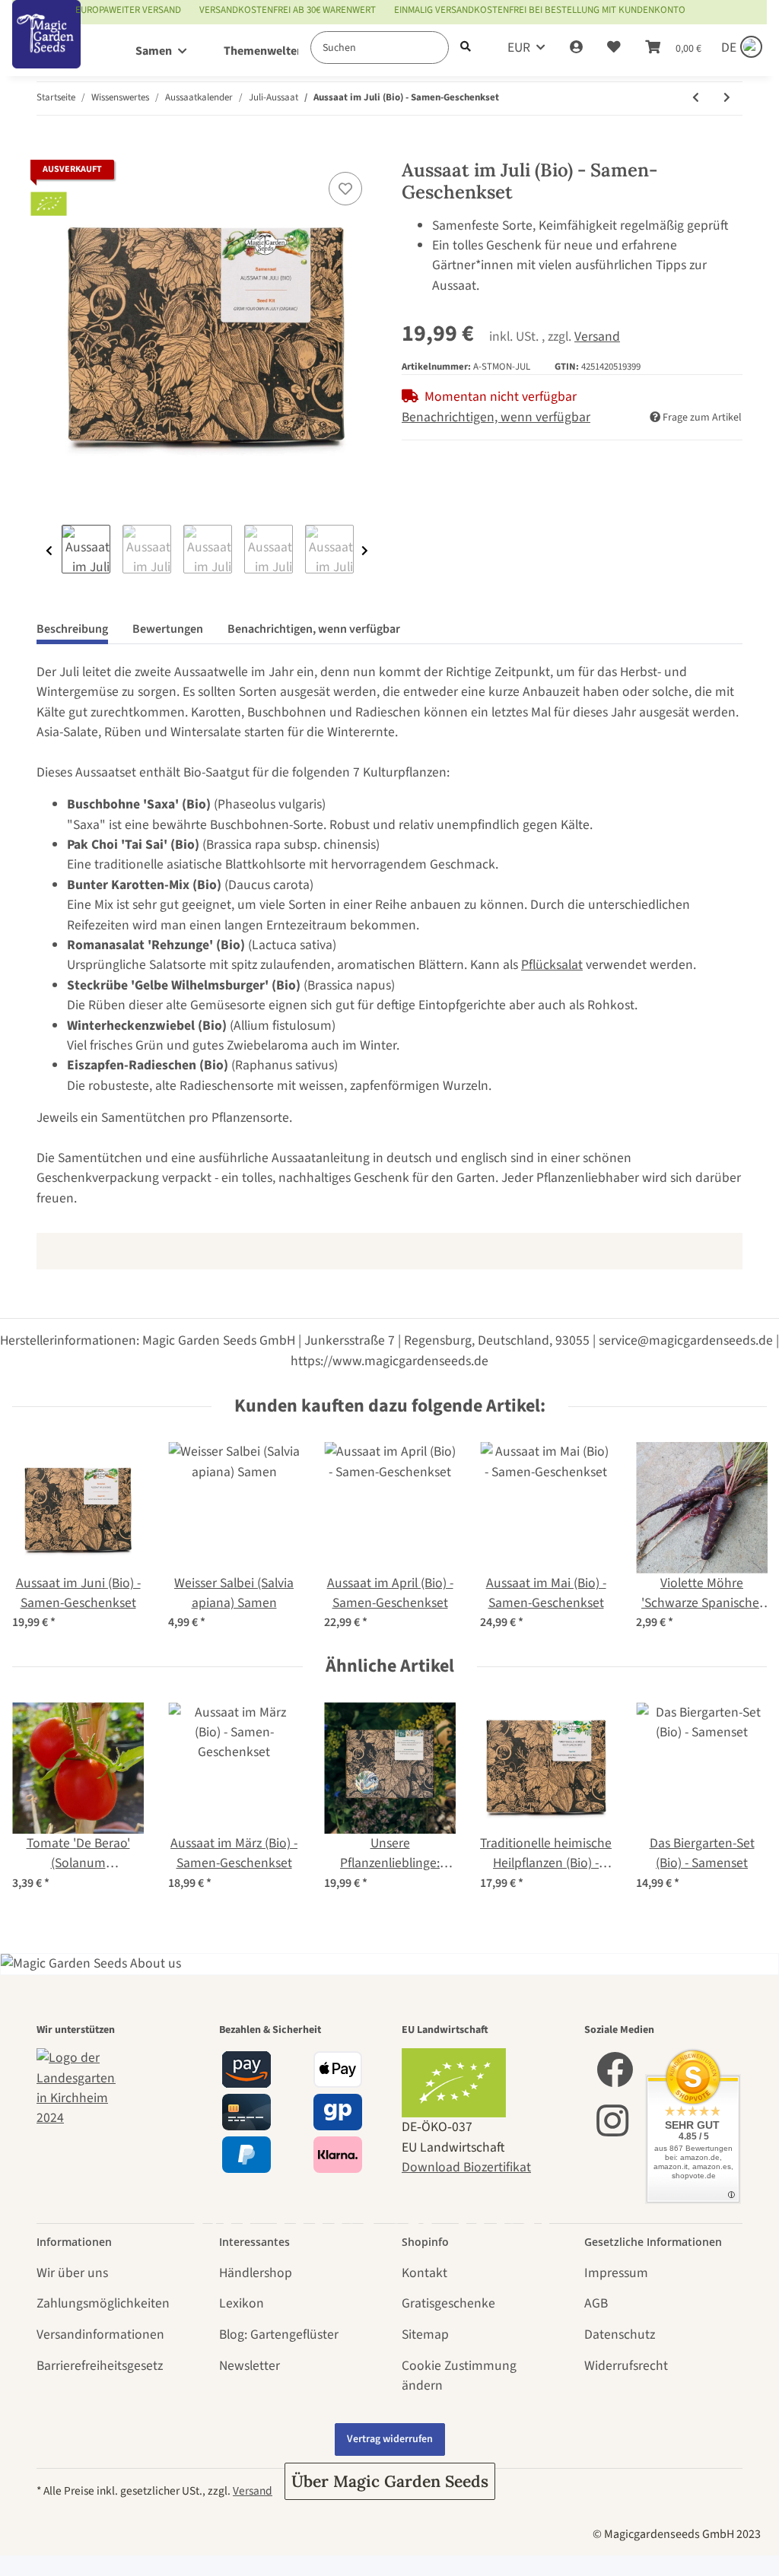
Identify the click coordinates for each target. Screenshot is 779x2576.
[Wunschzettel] (614, 48)
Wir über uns (72, 2273)
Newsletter (250, 2366)
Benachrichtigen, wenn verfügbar (496, 417)
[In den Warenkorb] (49, 150)
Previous (49, 551)
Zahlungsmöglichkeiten (103, 2303)
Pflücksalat (552, 965)
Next (365, 551)
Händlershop (256, 2273)
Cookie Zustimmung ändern (459, 2376)
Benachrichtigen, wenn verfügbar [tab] (314, 629)
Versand (597, 337)
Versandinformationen (100, 2335)
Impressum (616, 2273)
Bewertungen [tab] (168, 629)
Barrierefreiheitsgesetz (100, 2366)
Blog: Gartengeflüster (279, 2335)
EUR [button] (519, 48)
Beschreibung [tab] (72, 629)
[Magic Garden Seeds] (46, 50)
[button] (576, 48)
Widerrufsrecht (626, 2366)
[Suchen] (466, 48)
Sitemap (425, 2335)
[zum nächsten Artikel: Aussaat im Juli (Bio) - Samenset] (727, 98)
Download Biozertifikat (466, 2167)
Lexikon (242, 2303)
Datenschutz (620, 2335)
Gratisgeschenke (448, 2303)
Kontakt (424, 2273)
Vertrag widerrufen (390, 2439)
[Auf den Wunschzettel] (345, 189)
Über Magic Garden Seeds (390, 2481)
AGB (596, 2303)
